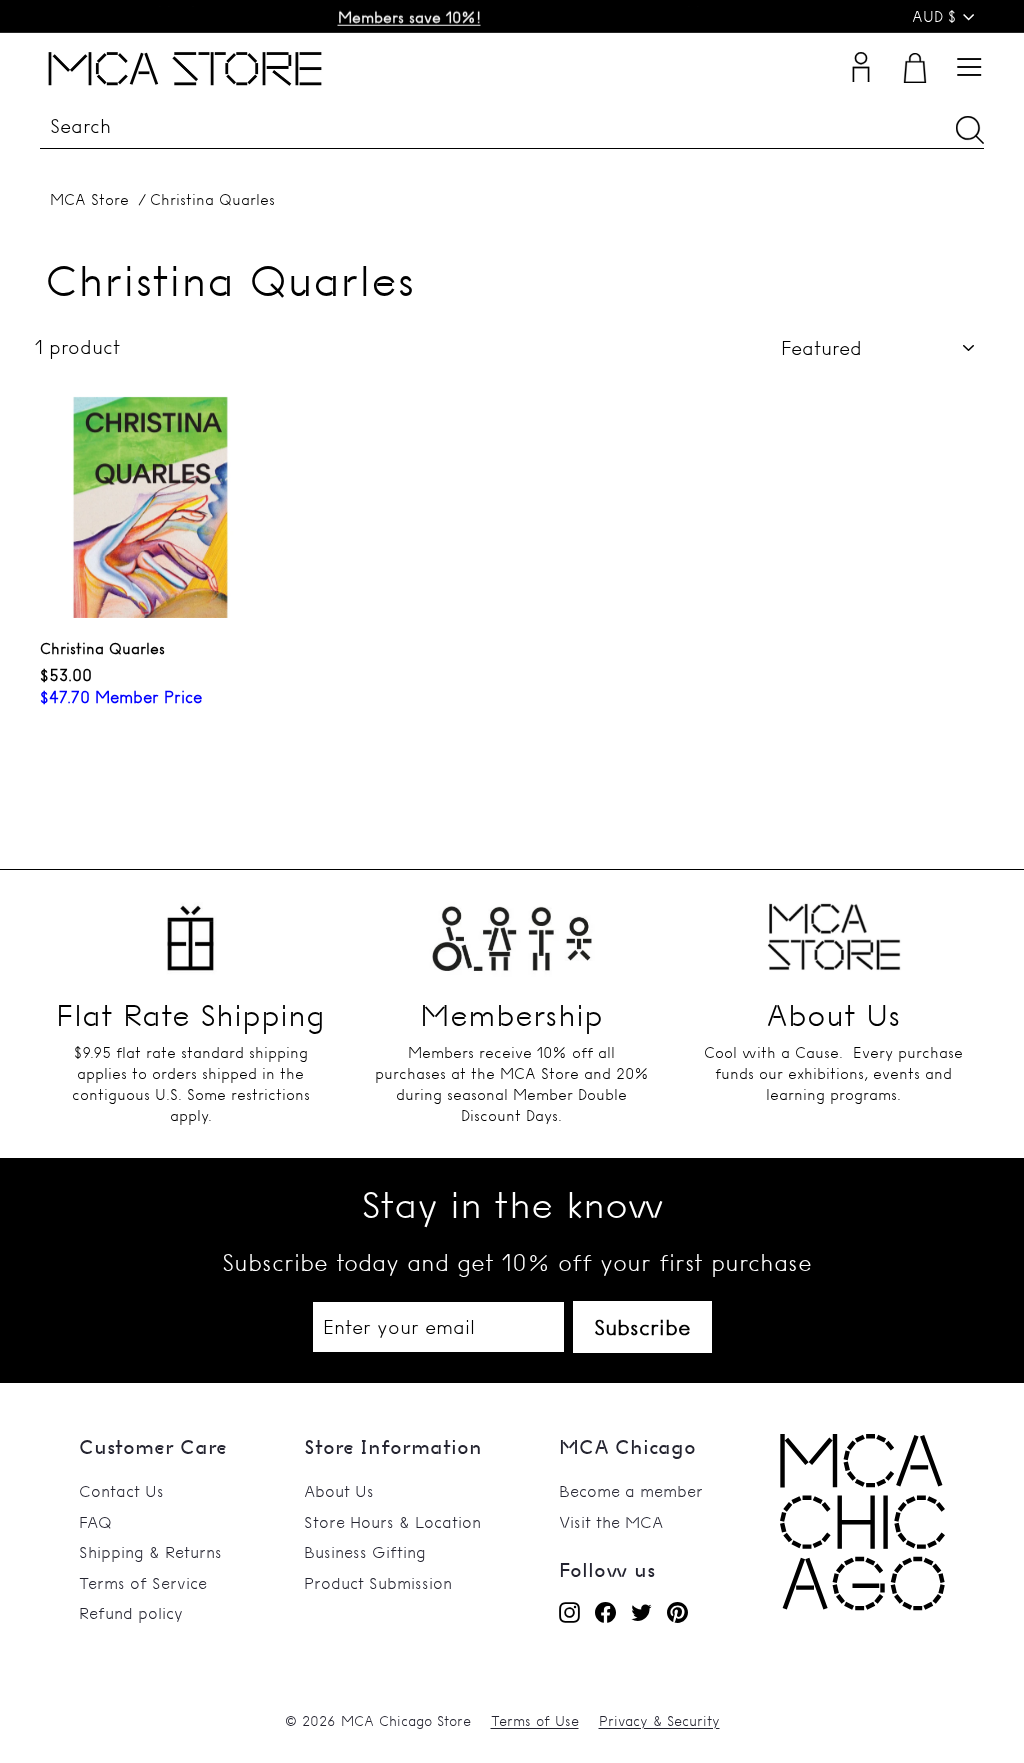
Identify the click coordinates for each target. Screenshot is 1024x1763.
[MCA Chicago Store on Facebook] (605, 1612)
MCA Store (89, 199)
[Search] (970, 129)
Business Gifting (365, 1552)
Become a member (631, 1491)
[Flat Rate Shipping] (190, 930)
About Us (339, 1491)
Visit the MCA (611, 1522)
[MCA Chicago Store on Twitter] (641, 1612)
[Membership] (511, 930)
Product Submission (378, 1583)
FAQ (95, 1522)
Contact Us (121, 1491)
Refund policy (131, 1613)
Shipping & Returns (150, 1552)
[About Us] (833, 930)
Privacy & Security (659, 1721)
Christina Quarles (212, 199)
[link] (862, 1605)
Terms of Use (535, 1721)
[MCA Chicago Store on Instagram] (569, 1612)
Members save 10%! (409, 16)
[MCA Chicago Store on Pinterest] (677, 1612)
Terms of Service (143, 1583)
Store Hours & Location (392, 1522)
